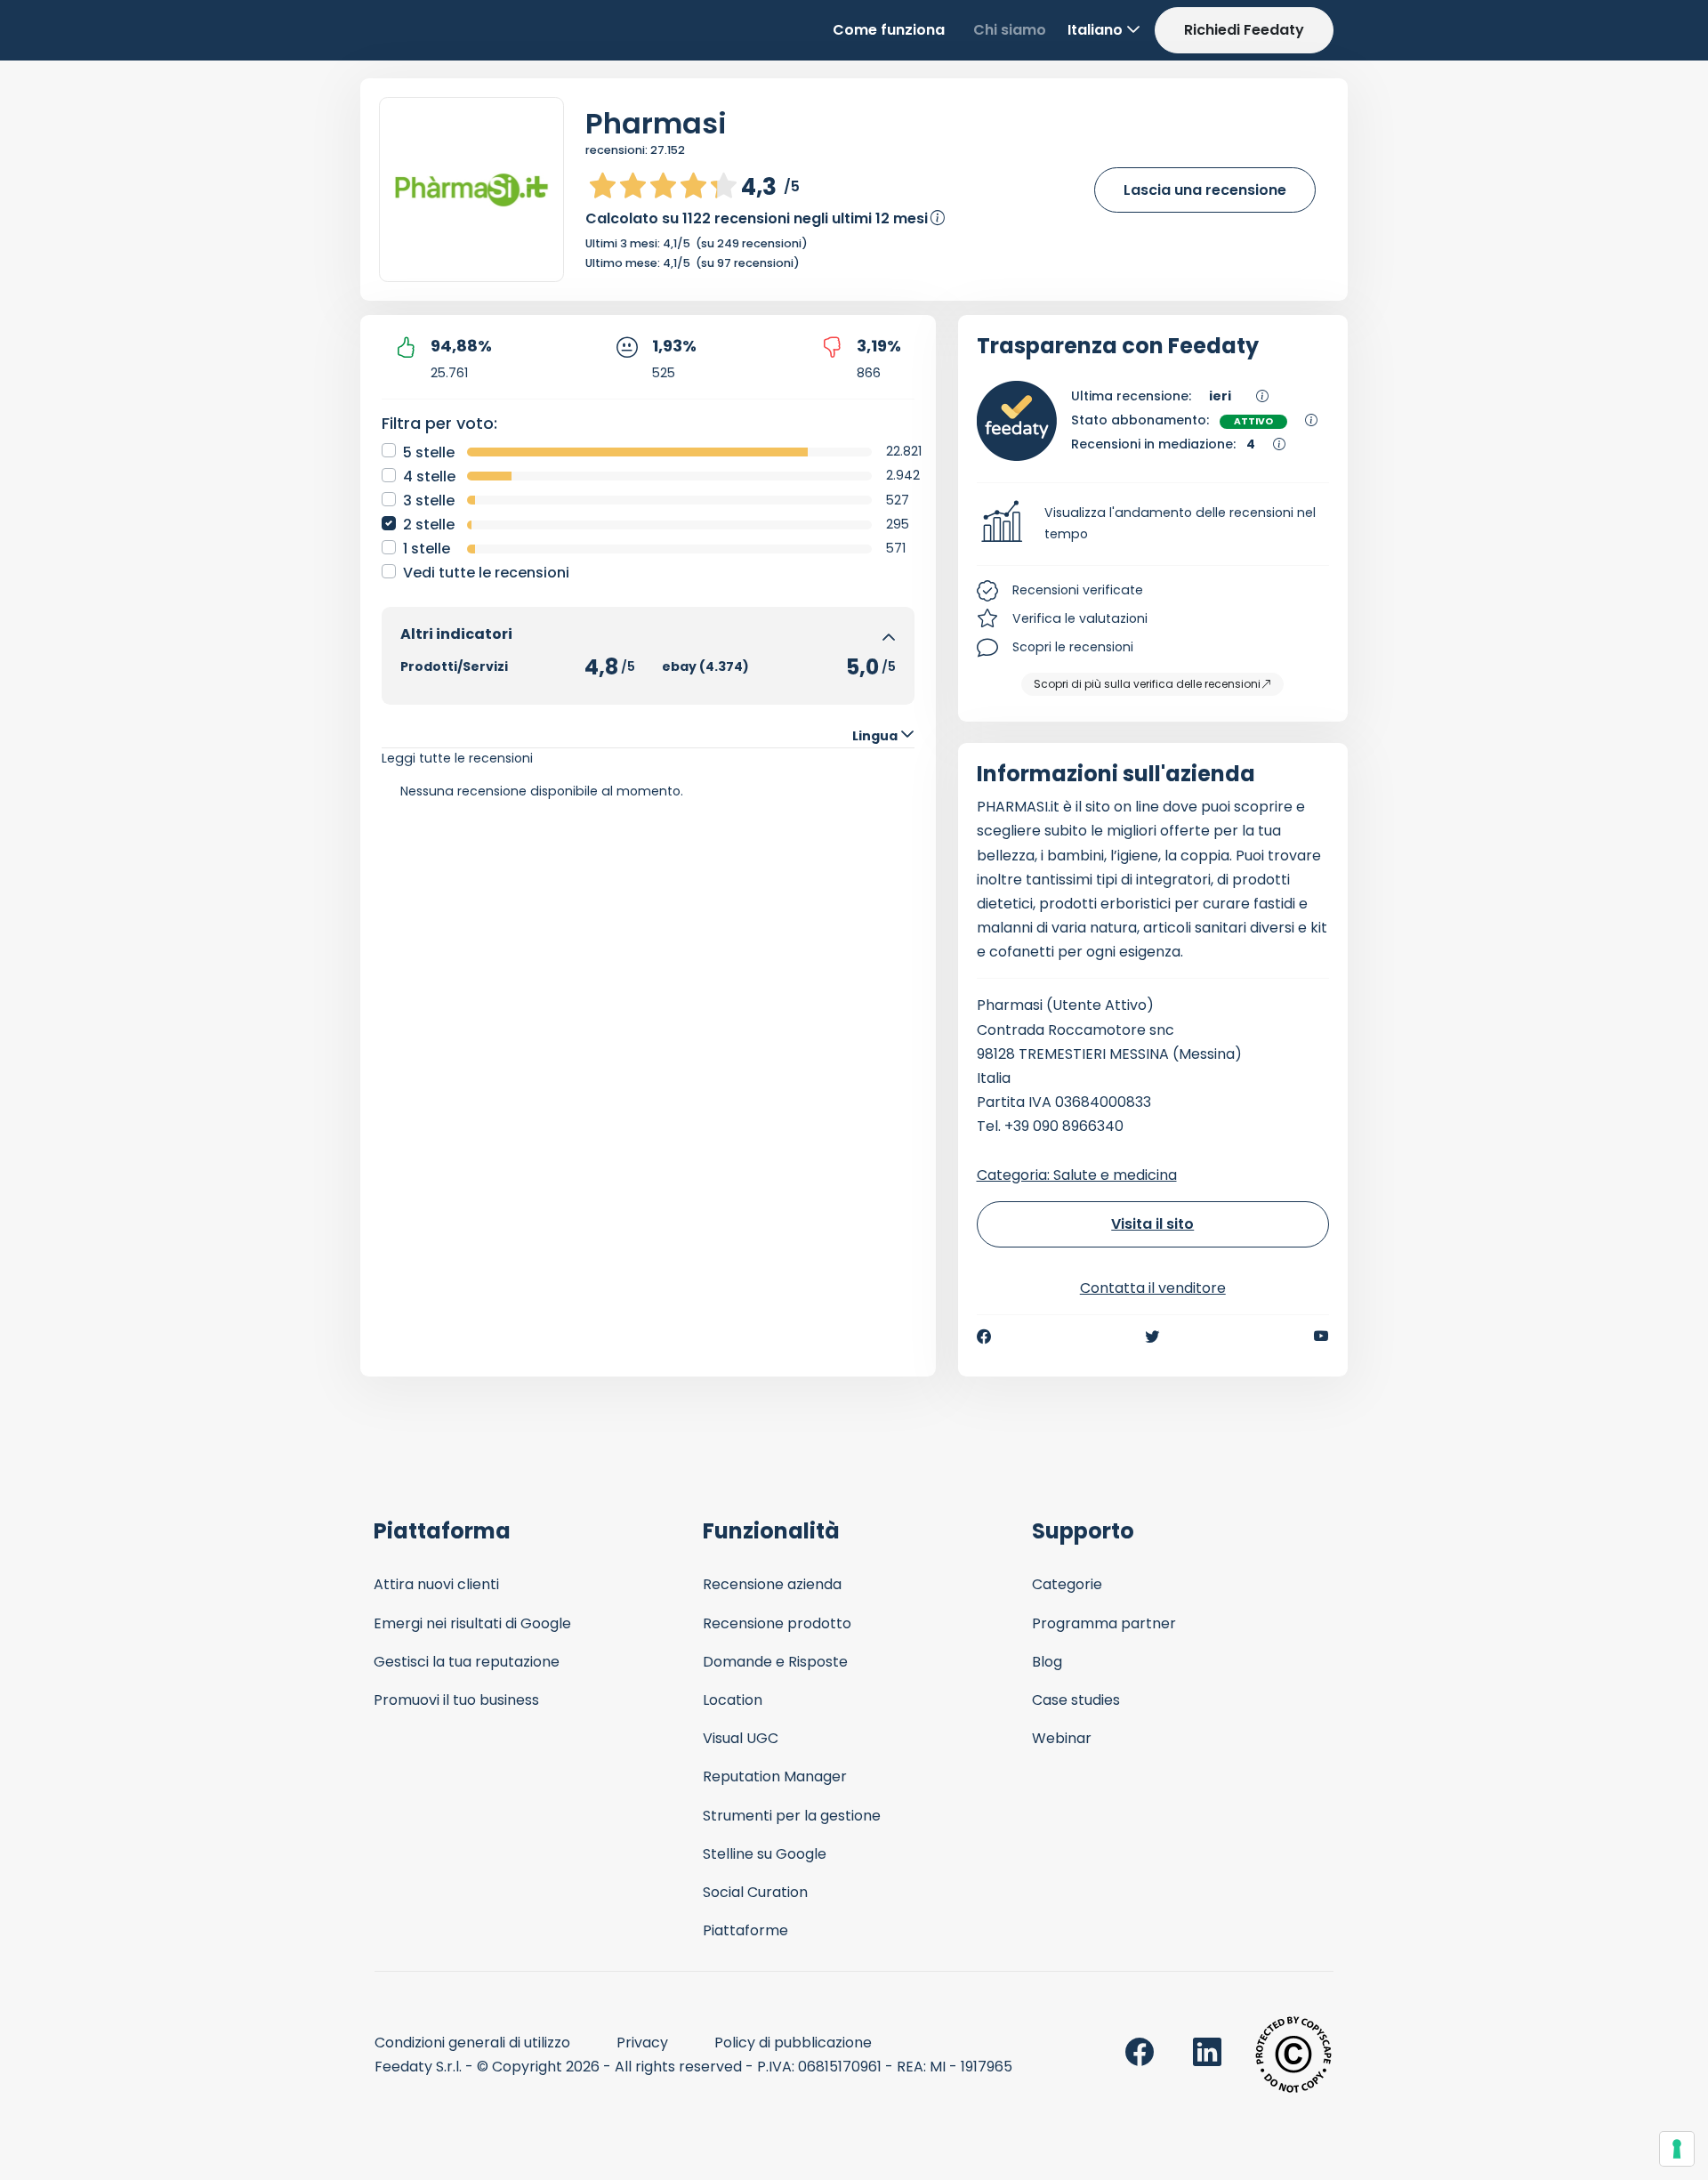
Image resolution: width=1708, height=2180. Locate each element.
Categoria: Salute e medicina (1077, 1175)
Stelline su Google (765, 1854)
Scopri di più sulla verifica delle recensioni (1147, 684)
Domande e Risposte (775, 1662)
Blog (1047, 1662)
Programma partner (1104, 1623)
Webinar (1062, 1738)
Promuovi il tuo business (456, 1700)
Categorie (1067, 1584)
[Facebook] (984, 1336)
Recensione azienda (772, 1584)
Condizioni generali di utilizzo (472, 2043)
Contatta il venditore (1153, 1288)
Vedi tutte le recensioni (486, 573)
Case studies (1076, 1700)
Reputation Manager (775, 1776)
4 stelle (429, 476)
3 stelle (429, 501)
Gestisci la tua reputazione (467, 1662)
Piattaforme (745, 1930)
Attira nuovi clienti (436, 1584)
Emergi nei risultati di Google (472, 1623)
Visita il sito (1152, 1224)
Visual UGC (741, 1738)
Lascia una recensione (1205, 190)
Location (733, 1700)
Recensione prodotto (777, 1623)
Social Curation (755, 1892)
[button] (1153, 524)
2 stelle (429, 525)
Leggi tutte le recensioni (457, 758)
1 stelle (427, 549)
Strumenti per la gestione (792, 1816)
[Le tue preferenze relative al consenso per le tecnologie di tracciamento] (1677, 2149)
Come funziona (889, 30)
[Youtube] (1321, 1336)
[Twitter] (1152, 1336)
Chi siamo (1010, 30)
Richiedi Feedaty (1244, 30)
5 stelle (429, 452)
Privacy (642, 2043)
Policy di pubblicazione (793, 2043)
